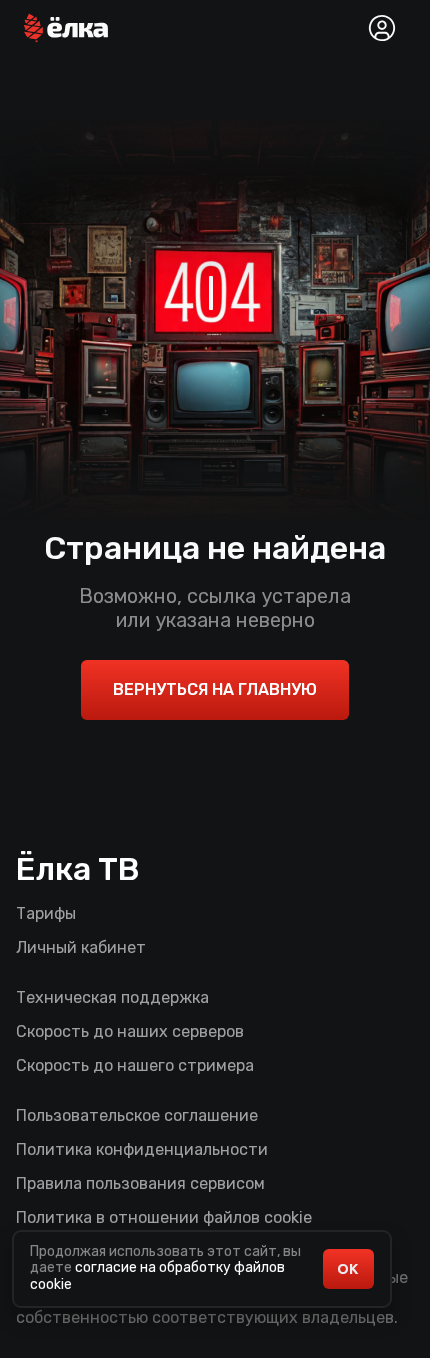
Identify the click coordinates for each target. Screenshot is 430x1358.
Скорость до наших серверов (130, 1031)
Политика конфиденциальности (142, 1149)
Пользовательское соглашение (137, 1115)
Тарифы (46, 913)
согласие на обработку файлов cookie (157, 1276)
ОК (347, 1269)
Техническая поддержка (112, 997)
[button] (66, 28)
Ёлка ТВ (78, 869)
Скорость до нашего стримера (135, 1065)
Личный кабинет (81, 947)
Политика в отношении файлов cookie (164, 1217)
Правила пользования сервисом (140, 1183)
